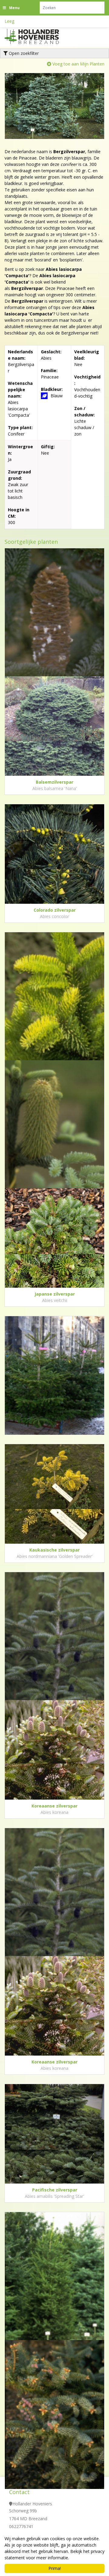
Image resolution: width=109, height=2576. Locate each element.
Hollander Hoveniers (32, 2504)
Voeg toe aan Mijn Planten (78, 64)
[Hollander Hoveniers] (39, 36)
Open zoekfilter (23, 53)
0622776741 (21, 2526)
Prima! (55, 2568)
